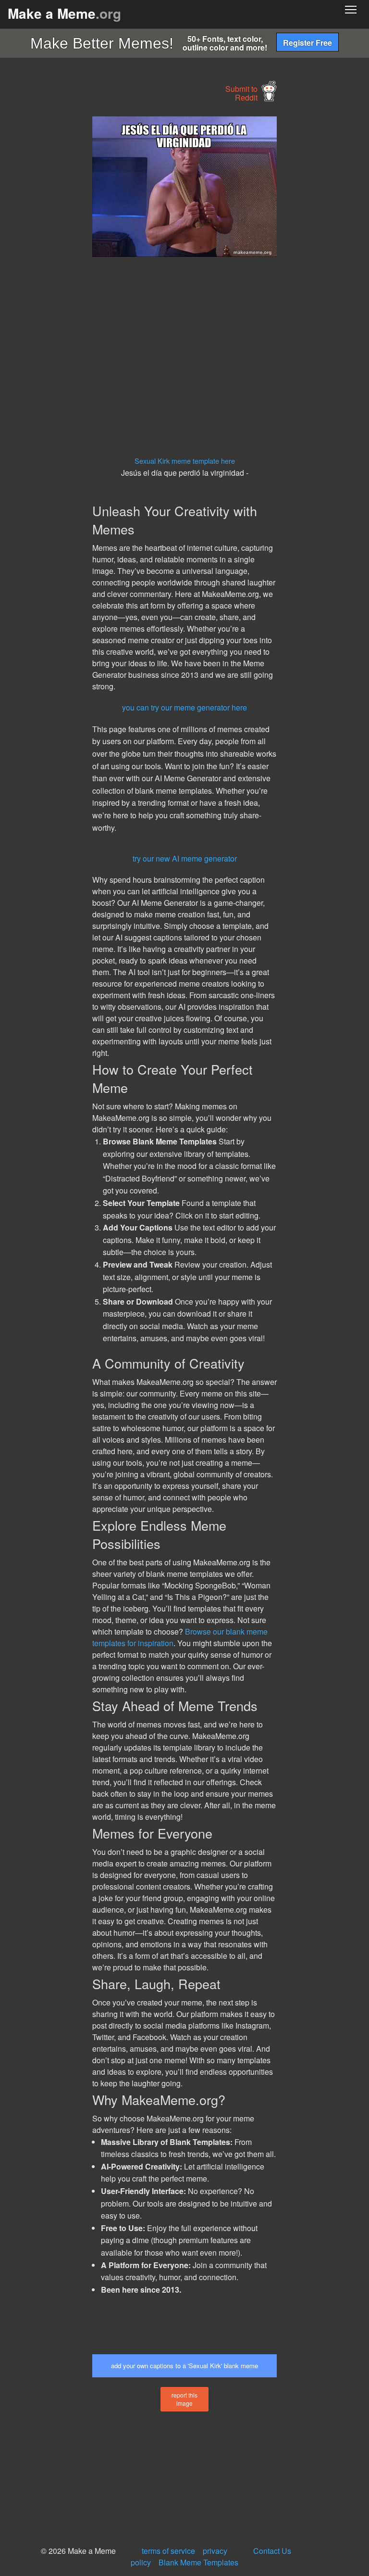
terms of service (168, 2551)
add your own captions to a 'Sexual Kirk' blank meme (184, 2366)
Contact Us (272, 2551)
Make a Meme (64, 13)
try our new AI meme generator (185, 858)
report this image (184, 2399)
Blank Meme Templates (198, 2562)
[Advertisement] (72, 261)
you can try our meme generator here (184, 707)
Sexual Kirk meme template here (185, 461)
